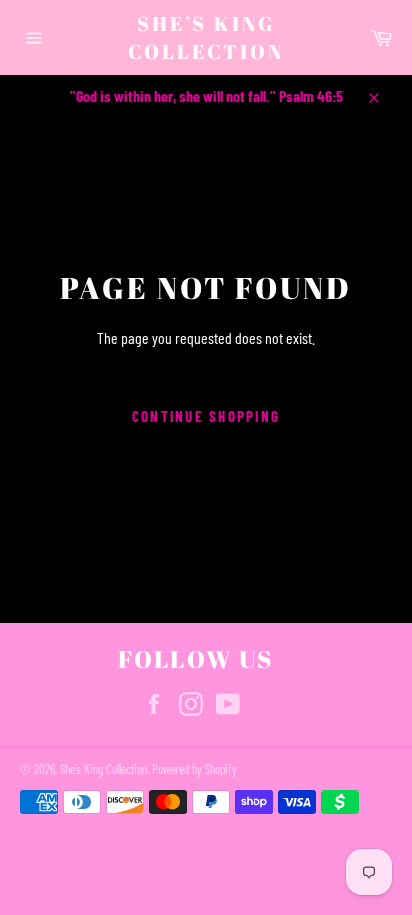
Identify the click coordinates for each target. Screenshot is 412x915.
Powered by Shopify (194, 769)
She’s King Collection (206, 37)
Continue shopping (206, 416)
